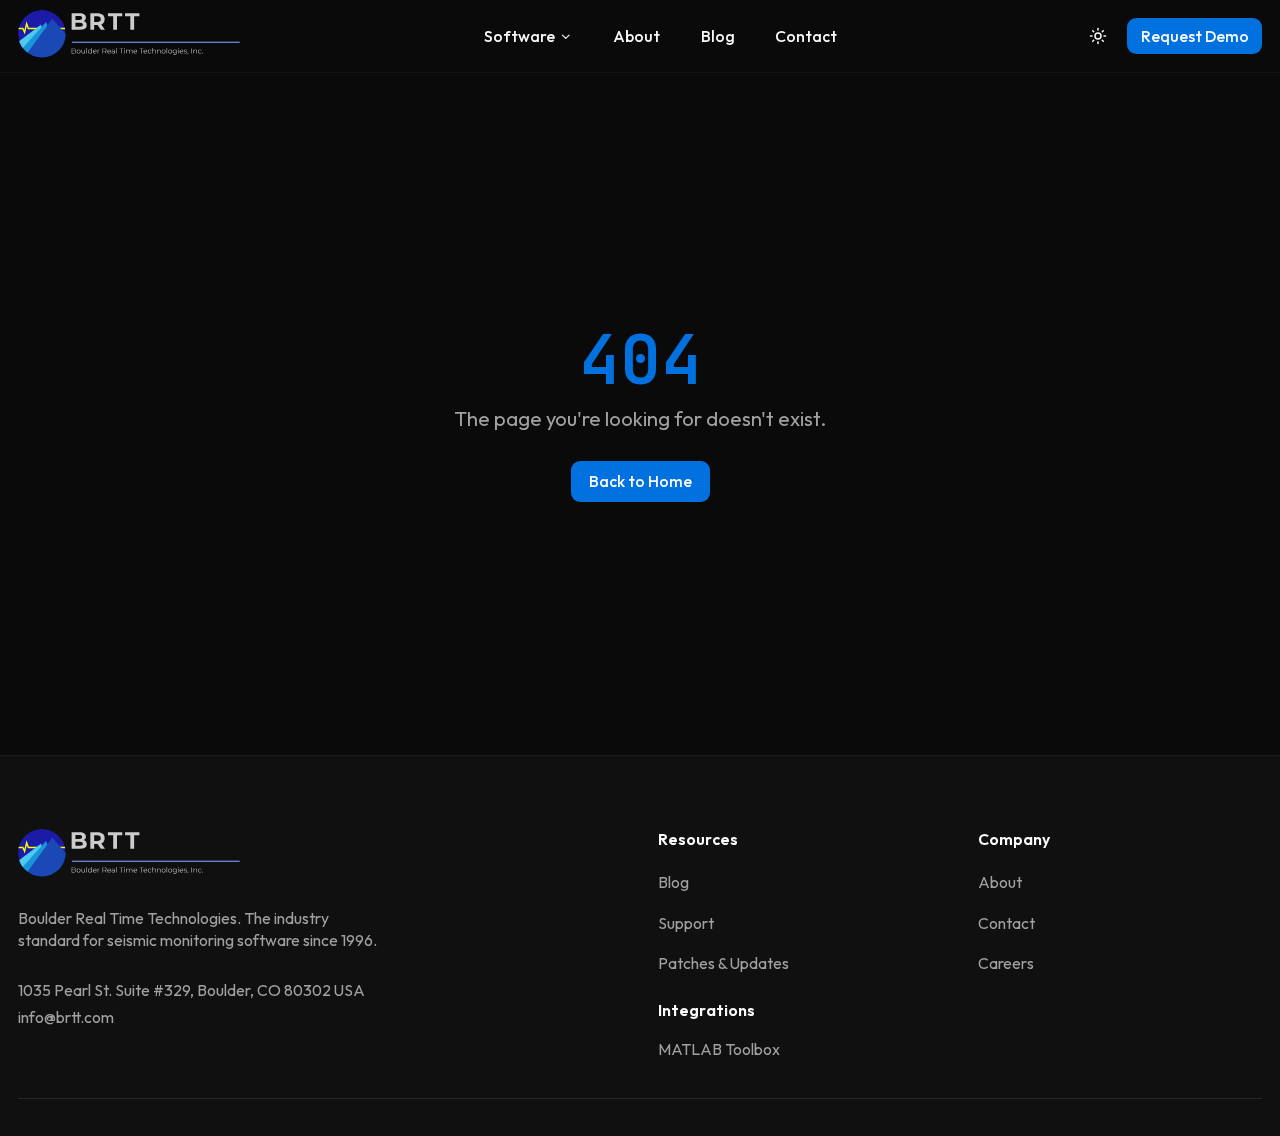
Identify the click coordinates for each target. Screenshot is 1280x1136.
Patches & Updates (723, 963)
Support (686, 923)
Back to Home (640, 481)
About (636, 36)
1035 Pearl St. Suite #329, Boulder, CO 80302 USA (191, 990)
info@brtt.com (66, 1017)
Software (519, 36)
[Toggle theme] (1098, 36)
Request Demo (1195, 36)
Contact (806, 36)
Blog (718, 36)
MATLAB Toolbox (719, 1049)
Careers (1006, 963)
